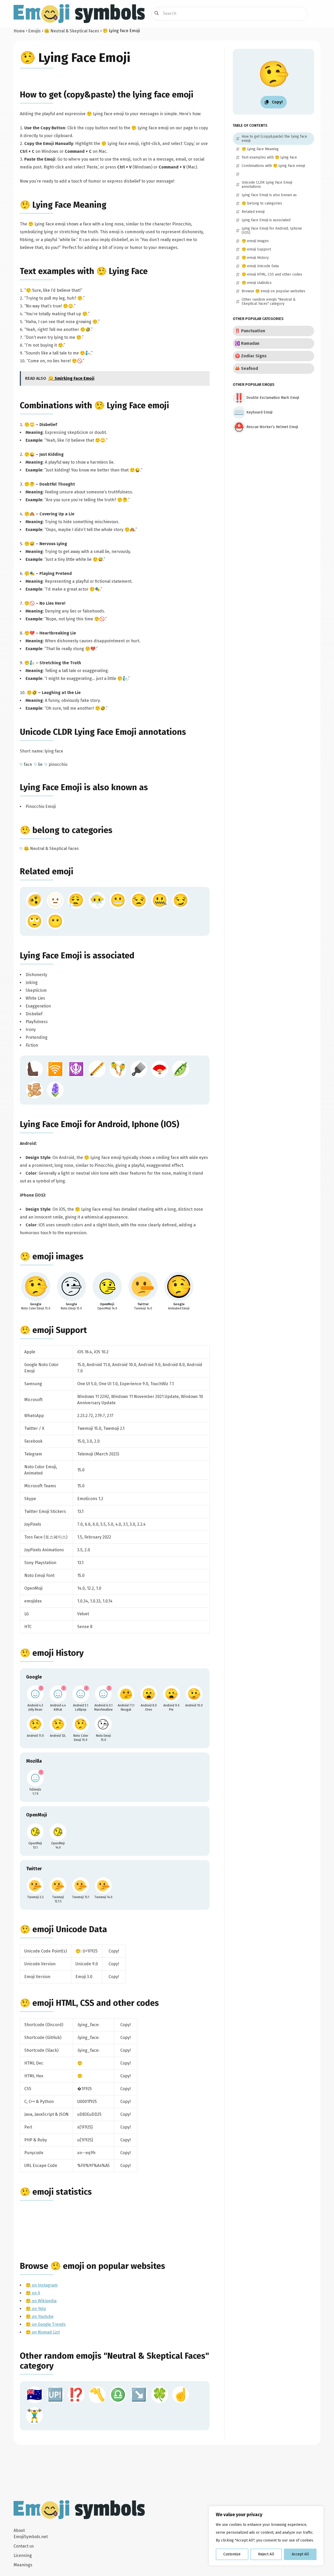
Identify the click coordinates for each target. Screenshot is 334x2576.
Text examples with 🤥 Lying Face (84, 271)
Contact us (24, 2546)
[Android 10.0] (194, 1694)
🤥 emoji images (52, 1256)
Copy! (114, 1951)
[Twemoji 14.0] (103, 1886)
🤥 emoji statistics (56, 2192)
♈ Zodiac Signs (251, 356)
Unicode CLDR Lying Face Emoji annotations (103, 732)
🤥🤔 (29, 484)
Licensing (23, 2555)
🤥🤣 (32, 693)
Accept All (300, 2554)
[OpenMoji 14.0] (58, 1832)
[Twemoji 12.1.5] (58, 1886)
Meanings (23, 2565)
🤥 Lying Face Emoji (75, 58)
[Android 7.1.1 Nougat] (126, 1694)
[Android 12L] (58, 1724)
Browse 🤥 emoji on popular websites (93, 2266)
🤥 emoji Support (53, 1330)
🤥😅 (29, 544)
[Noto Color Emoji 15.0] (81, 1724)
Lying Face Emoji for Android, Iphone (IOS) (100, 1124)
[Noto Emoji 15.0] (103, 1724)
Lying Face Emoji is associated (77, 955)
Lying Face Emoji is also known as (84, 787)
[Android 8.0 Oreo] (149, 1694)
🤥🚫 (29, 603)
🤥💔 (29, 633)
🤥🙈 (29, 514)
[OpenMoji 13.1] (35, 1832)
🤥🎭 (29, 573)
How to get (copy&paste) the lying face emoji (107, 95)
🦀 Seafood (246, 368)
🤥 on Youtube (40, 2316)
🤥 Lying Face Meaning (63, 205)
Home (19, 31)
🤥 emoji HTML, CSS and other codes (89, 2003)
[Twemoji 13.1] (81, 1886)
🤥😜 (29, 454)
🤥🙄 (29, 425)
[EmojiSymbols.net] (79, 14)
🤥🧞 (29, 663)
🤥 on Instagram (42, 2285)
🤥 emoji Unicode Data (63, 1929)
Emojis (34, 31)
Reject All (266, 2554)
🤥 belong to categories (66, 830)
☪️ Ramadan (247, 343)
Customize (232, 2554)
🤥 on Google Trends (46, 2324)
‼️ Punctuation (250, 331)
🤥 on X (33, 2293)
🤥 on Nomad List (43, 2332)
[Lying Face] (36, 1286)
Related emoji (47, 871)
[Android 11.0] (35, 1724)
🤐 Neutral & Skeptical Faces (72, 31)
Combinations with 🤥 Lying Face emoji (94, 405)
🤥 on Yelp (36, 2309)
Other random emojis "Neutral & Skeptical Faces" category (269, 302)
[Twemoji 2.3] (35, 1886)
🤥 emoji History (52, 1653)
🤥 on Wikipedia (41, 2301)
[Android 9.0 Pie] (171, 1694)
